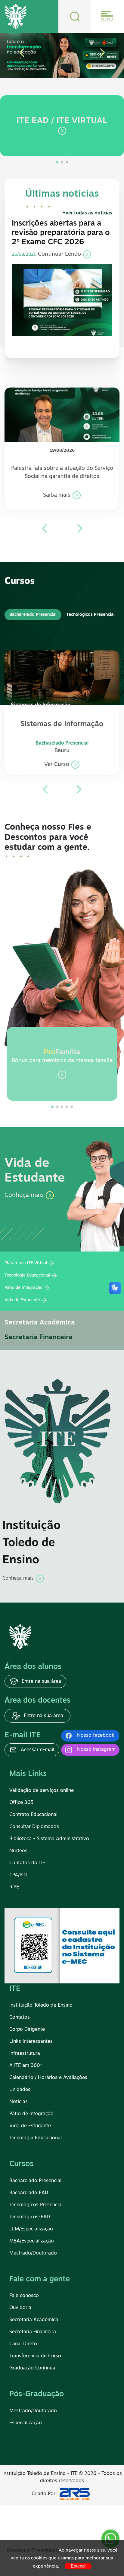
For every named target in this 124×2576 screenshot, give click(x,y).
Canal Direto (23, 2344)
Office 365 (21, 1803)
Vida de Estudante (22, 1300)
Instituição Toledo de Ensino (41, 2005)
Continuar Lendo (60, 255)
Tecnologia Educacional (27, 1275)
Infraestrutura (25, 2054)
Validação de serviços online (42, 1791)
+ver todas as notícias (87, 213)
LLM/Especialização (31, 2229)
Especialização (26, 2423)
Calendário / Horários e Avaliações (48, 2078)
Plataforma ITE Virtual (26, 1263)
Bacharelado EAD (29, 2193)
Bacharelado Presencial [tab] (33, 615)
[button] (22, 53)
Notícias (19, 2102)
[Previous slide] (45, 528)
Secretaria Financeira (39, 1338)
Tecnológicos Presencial (36, 2205)
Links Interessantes (31, 2042)
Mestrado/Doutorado (33, 2253)
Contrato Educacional (33, 1815)
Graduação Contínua (32, 2368)
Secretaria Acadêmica (40, 1323)
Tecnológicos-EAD (30, 2217)
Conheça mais (25, 1195)
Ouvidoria (20, 2308)
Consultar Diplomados (34, 1827)
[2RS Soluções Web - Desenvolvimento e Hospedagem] (76, 2494)
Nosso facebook (96, 1736)
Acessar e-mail (37, 1750)
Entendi (78, 2566)
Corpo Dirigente (27, 2030)
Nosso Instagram (96, 1750)
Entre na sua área (41, 1682)
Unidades (20, 2090)
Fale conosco (24, 2296)
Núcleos (18, 1851)
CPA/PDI (18, 1875)
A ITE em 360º (25, 2066)
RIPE (14, 1887)
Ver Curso (57, 765)
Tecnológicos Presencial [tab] (90, 615)
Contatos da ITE (27, 1863)
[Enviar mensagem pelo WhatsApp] (110, 2539)
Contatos (20, 2017)
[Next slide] (80, 528)
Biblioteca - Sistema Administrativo (49, 1839)
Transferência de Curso (35, 2356)
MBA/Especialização (32, 2241)
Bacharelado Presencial (35, 2181)
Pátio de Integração (23, 1288)
